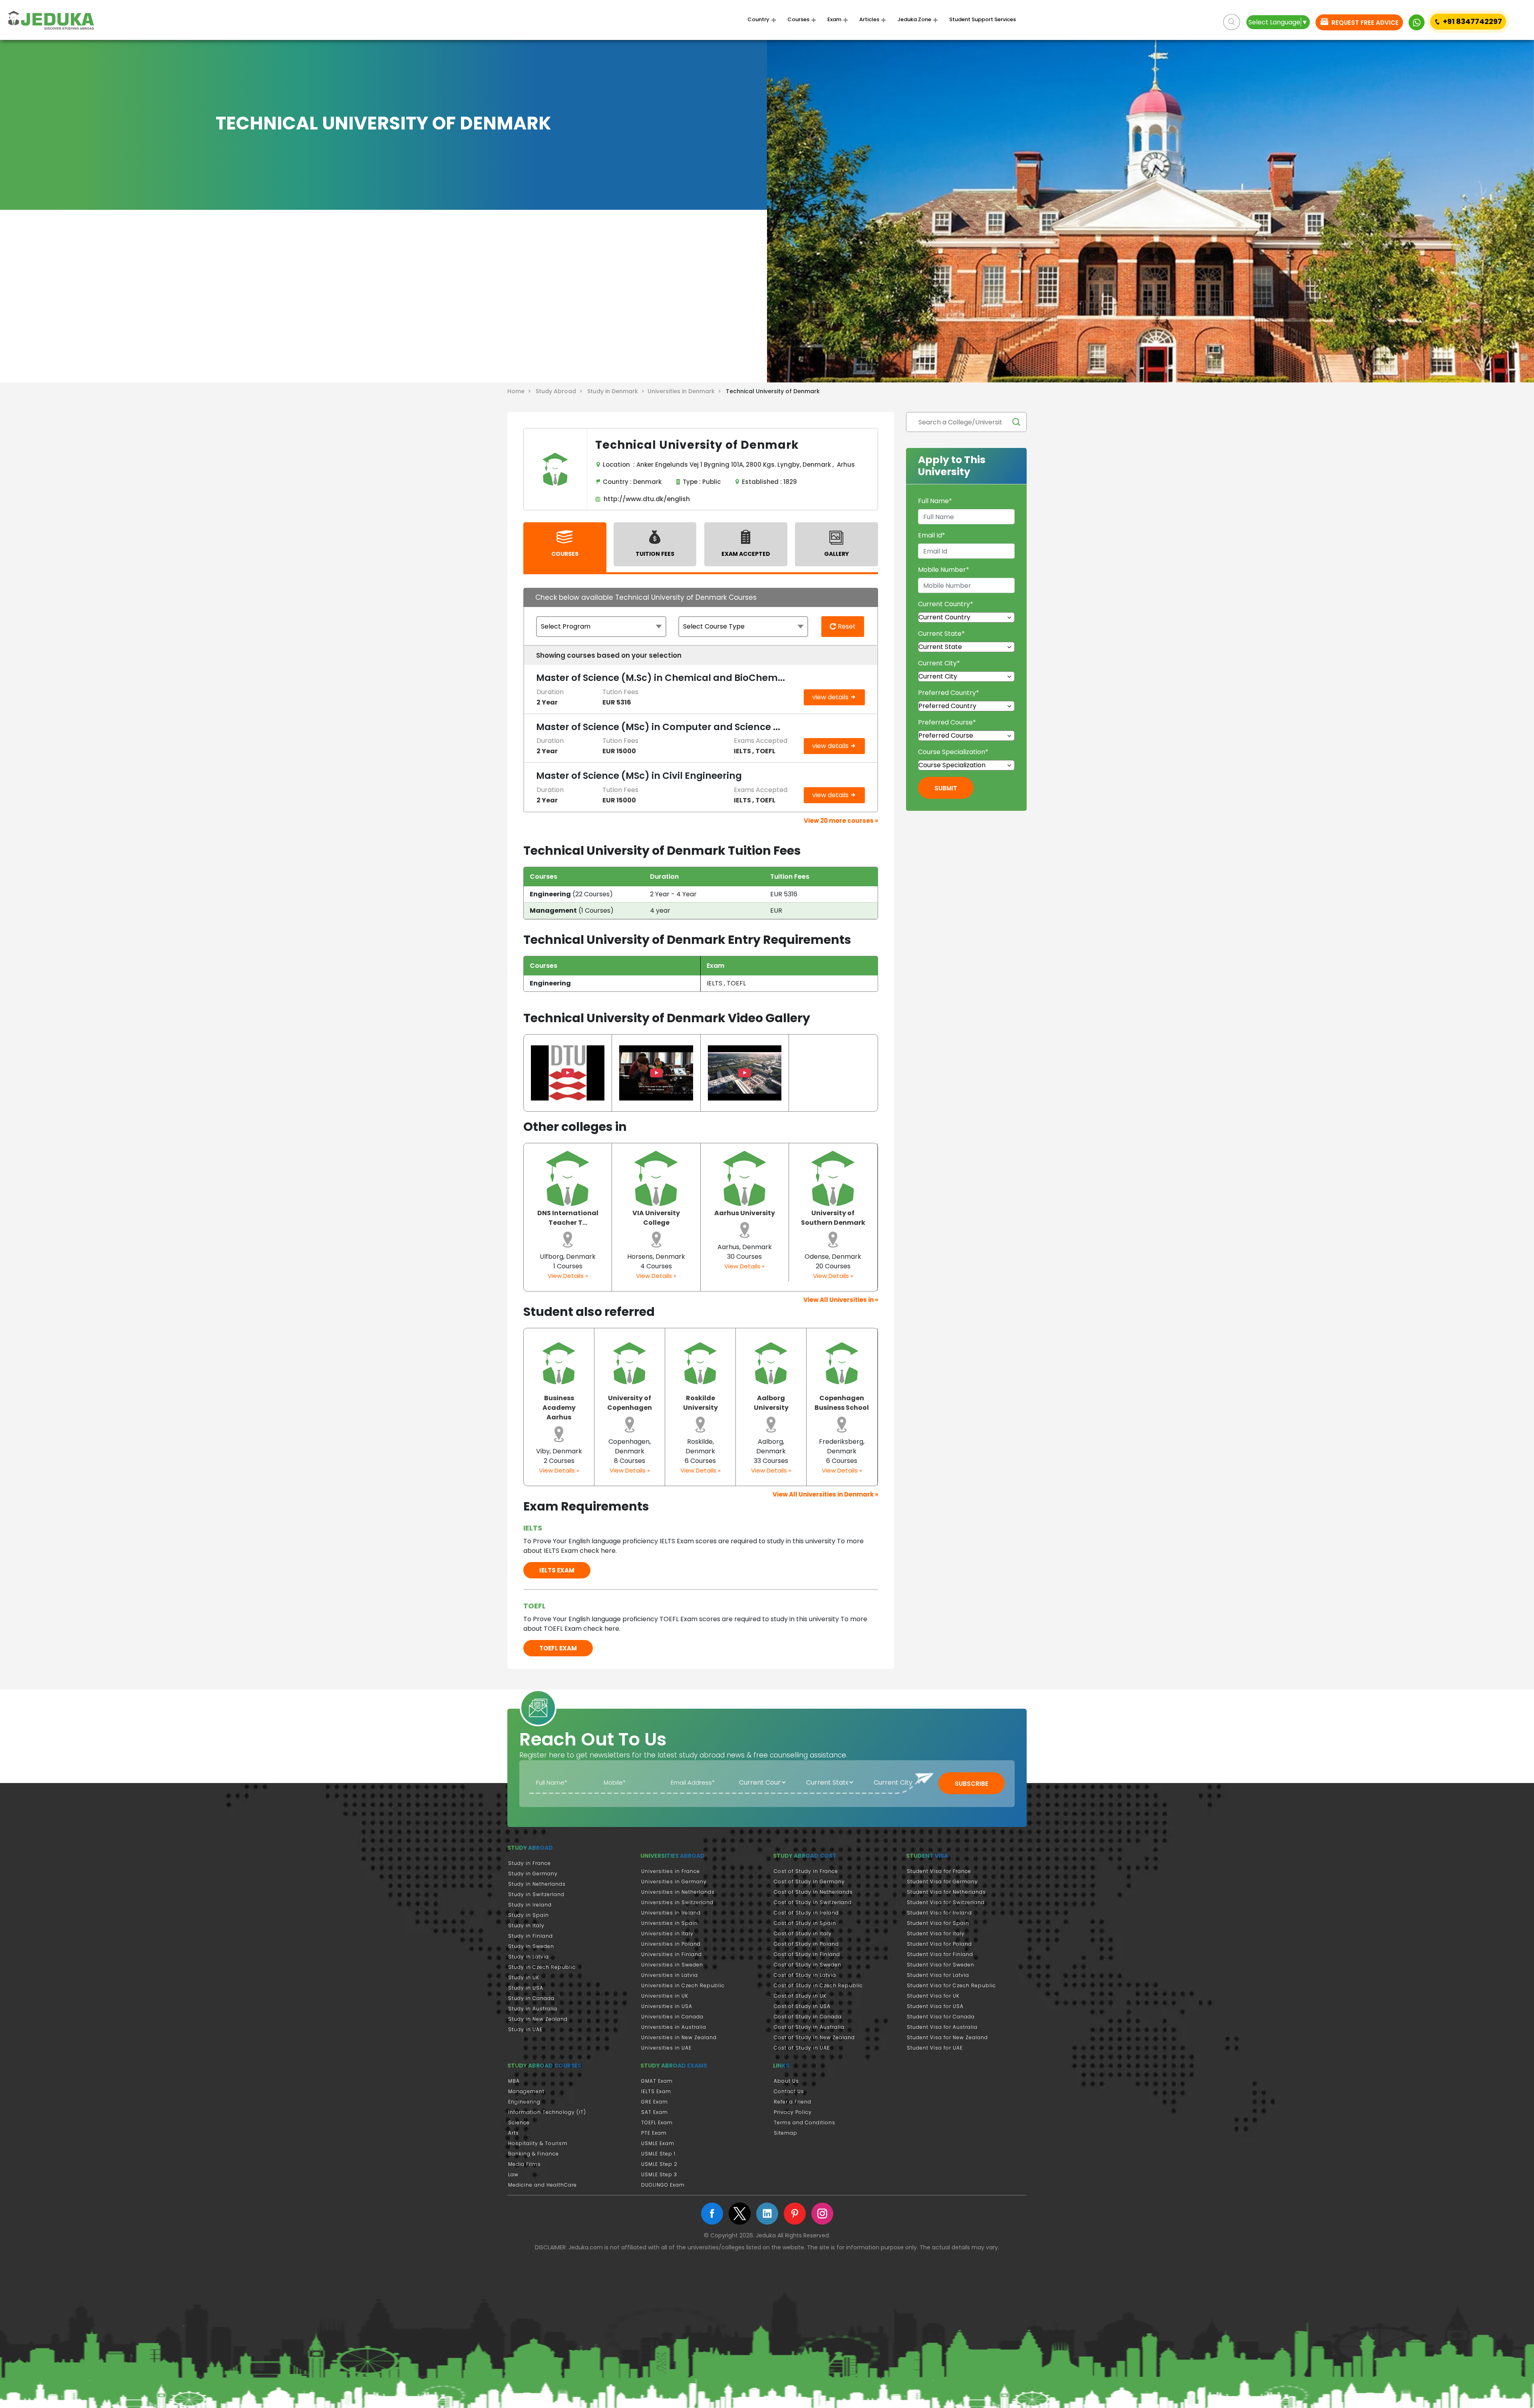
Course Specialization (953, 752)
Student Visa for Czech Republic (951, 1985)
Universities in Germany (674, 1882)
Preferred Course (947, 722)
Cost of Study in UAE (802, 2048)
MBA (514, 2081)
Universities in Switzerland (677, 1902)
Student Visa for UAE (935, 2048)
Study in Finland (531, 1936)
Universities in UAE (666, 2048)
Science (519, 2122)
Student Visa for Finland (940, 1954)
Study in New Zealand (538, 2019)
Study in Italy (526, 1925)
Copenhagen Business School (842, 1403)
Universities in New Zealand (679, 2037)
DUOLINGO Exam (663, 2185)
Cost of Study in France (806, 1871)
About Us (786, 2081)
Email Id (932, 535)
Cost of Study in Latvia (805, 1975)
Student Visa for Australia (942, 2027)
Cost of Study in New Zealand (814, 2037)
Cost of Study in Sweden (808, 1965)
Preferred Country (949, 693)
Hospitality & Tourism (538, 2143)
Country (758, 20)
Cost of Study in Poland (806, 1944)
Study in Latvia (529, 1957)
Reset (846, 626)
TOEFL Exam (657, 2122)
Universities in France (671, 1871)
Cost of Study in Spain (805, 1923)
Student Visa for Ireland (939, 1913)
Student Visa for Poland (939, 1944)
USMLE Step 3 (659, 2174)
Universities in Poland (671, 1944)
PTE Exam (654, 2133)
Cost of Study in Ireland (806, 1913)
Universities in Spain (670, 1923)
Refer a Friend (793, 2102)
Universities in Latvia (670, 1975)
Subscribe (972, 1784)
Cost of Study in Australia (809, 2027)
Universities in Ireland (671, 1913)
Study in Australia (533, 2009)
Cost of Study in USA (802, 2006)
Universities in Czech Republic (683, 1985)
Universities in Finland (672, 1954)
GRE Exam (655, 2102)
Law (513, 2174)
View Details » (568, 1276)
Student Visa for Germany (942, 1882)
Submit (946, 788)
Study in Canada (531, 1998)
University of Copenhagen (630, 1403)
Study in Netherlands (537, 1884)
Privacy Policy (793, 2112)
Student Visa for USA (935, 2006)
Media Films (525, 2164)
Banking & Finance (534, 2154)
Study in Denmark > (617, 391)
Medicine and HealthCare (542, 2185)
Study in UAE (525, 2029)
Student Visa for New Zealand (947, 2037)
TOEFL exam (558, 1648)
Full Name (935, 501)
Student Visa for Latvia (938, 1975)
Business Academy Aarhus (559, 1408)
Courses (798, 20)
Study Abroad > (561, 391)
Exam (834, 20)
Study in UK (524, 1977)
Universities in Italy (667, 1933)
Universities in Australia (674, 2027)
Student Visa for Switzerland (946, 1902)
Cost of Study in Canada (808, 2017)
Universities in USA (667, 2006)
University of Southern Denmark (833, 1218)
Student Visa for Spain (938, 1923)
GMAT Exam (657, 2081)
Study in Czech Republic (542, 1967)
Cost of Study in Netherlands (813, 1892)
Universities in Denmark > (686, 391)
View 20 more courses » (841, 821)
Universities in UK (665, 1996)
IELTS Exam (656, 2091)
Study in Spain (529, 1915)
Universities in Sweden (672, 1965)
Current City (939, 663)
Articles (869, 20)
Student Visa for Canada (941, 2017)
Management (526, 2091)
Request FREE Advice (1364, 23)
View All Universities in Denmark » (825, 1494)
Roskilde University (700, 1403)
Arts (514, 2133)
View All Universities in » (841, 1300)
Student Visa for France (939, 1871)
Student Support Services (983, 20)
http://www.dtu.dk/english (645, 499)
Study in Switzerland (536, 1894)
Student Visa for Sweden (941, 1965)
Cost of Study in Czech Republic (818, 1985)
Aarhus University (745, 1213)
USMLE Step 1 (658, 2154)
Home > (521, 391)
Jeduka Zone (914, 20)
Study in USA (526, 1988)
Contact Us (789, 2091)
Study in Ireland (530, 1905)
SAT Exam (655, 2112)
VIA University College (656, 1218)
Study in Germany (533, 1874)
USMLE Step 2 (659, 2164)
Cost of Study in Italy (803, 1933)
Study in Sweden (531, 1946)
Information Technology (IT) (547, 2112)
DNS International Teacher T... (568, 1218)
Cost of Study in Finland (807, 1954)
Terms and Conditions (805, 2122)
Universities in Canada (672, 2017)
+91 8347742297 (1472, 21)
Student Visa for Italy (936, 1933)
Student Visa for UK (933, 1996)
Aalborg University (771, 1403)
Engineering (524, 2102)
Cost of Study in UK (800, 1996)
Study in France (530, 1863)
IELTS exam (557, 1570)
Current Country (946, 604)
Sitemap (786, 2133)
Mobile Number (944, 570)
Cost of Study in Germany (809, 1882)
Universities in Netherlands (678, 1892)
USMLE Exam (658, 2143)
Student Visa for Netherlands (946, 1892)
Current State (941, 634)
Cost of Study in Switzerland (813, 1902)
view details (831, 697)
